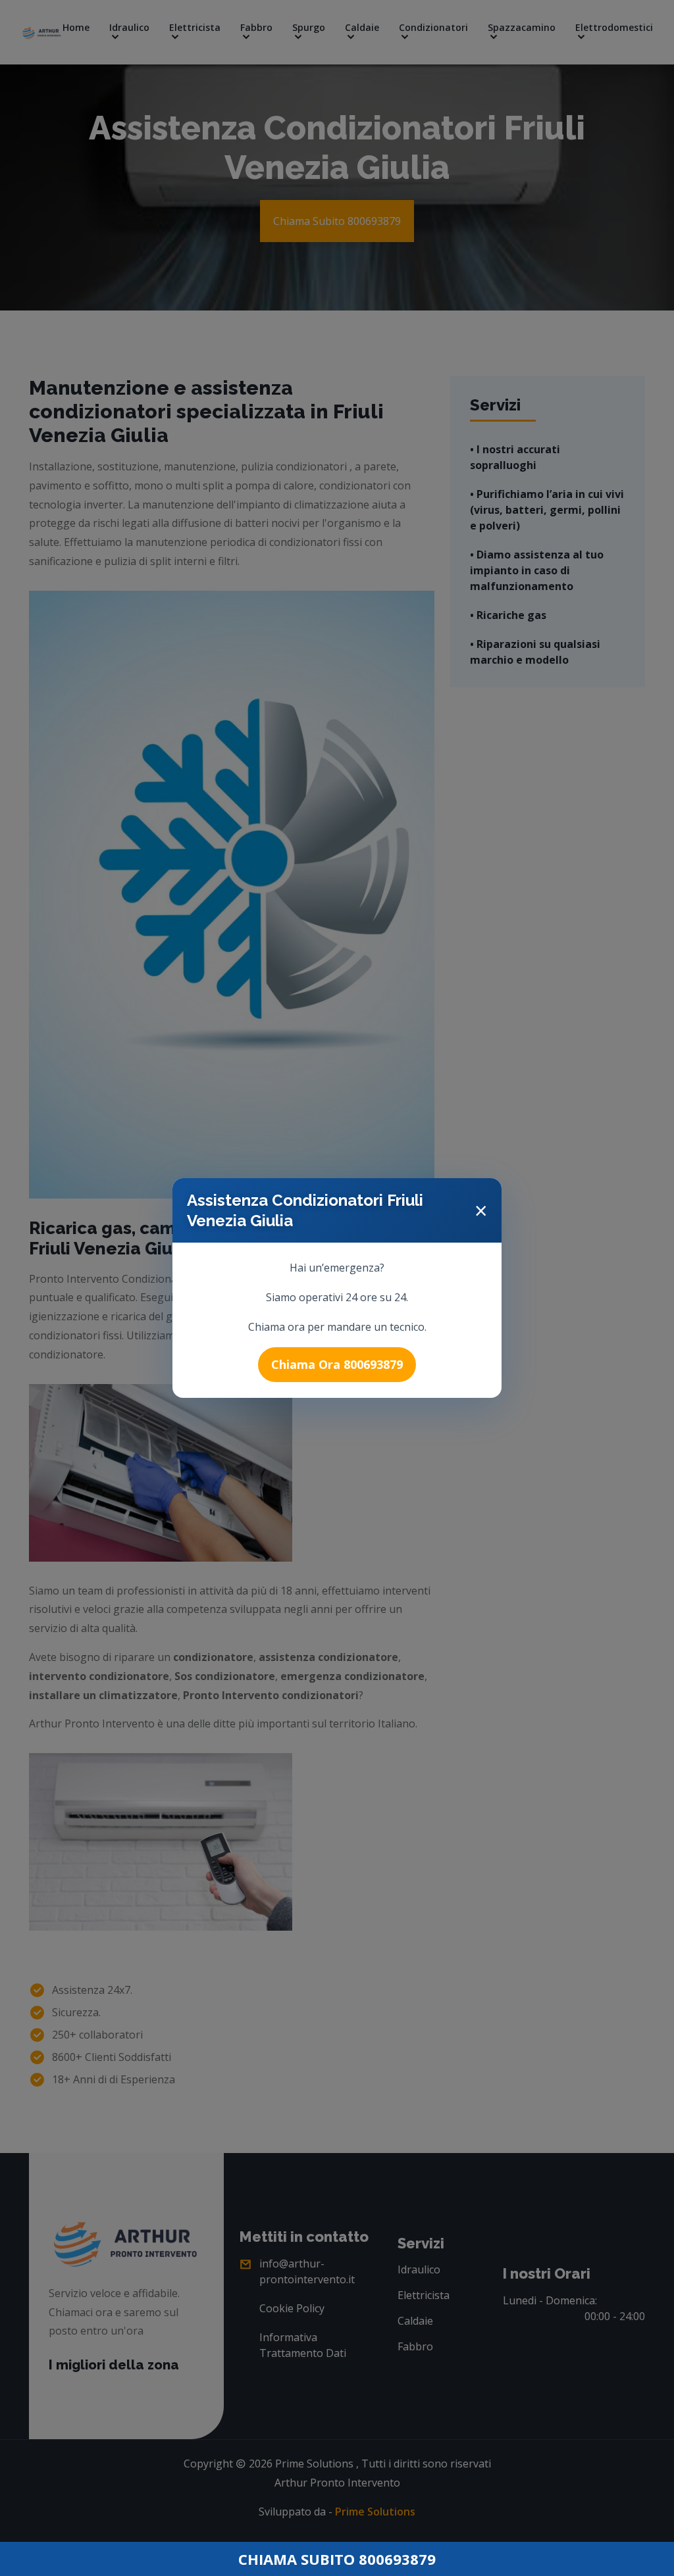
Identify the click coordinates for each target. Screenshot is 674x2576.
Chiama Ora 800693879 (337, 1364)
